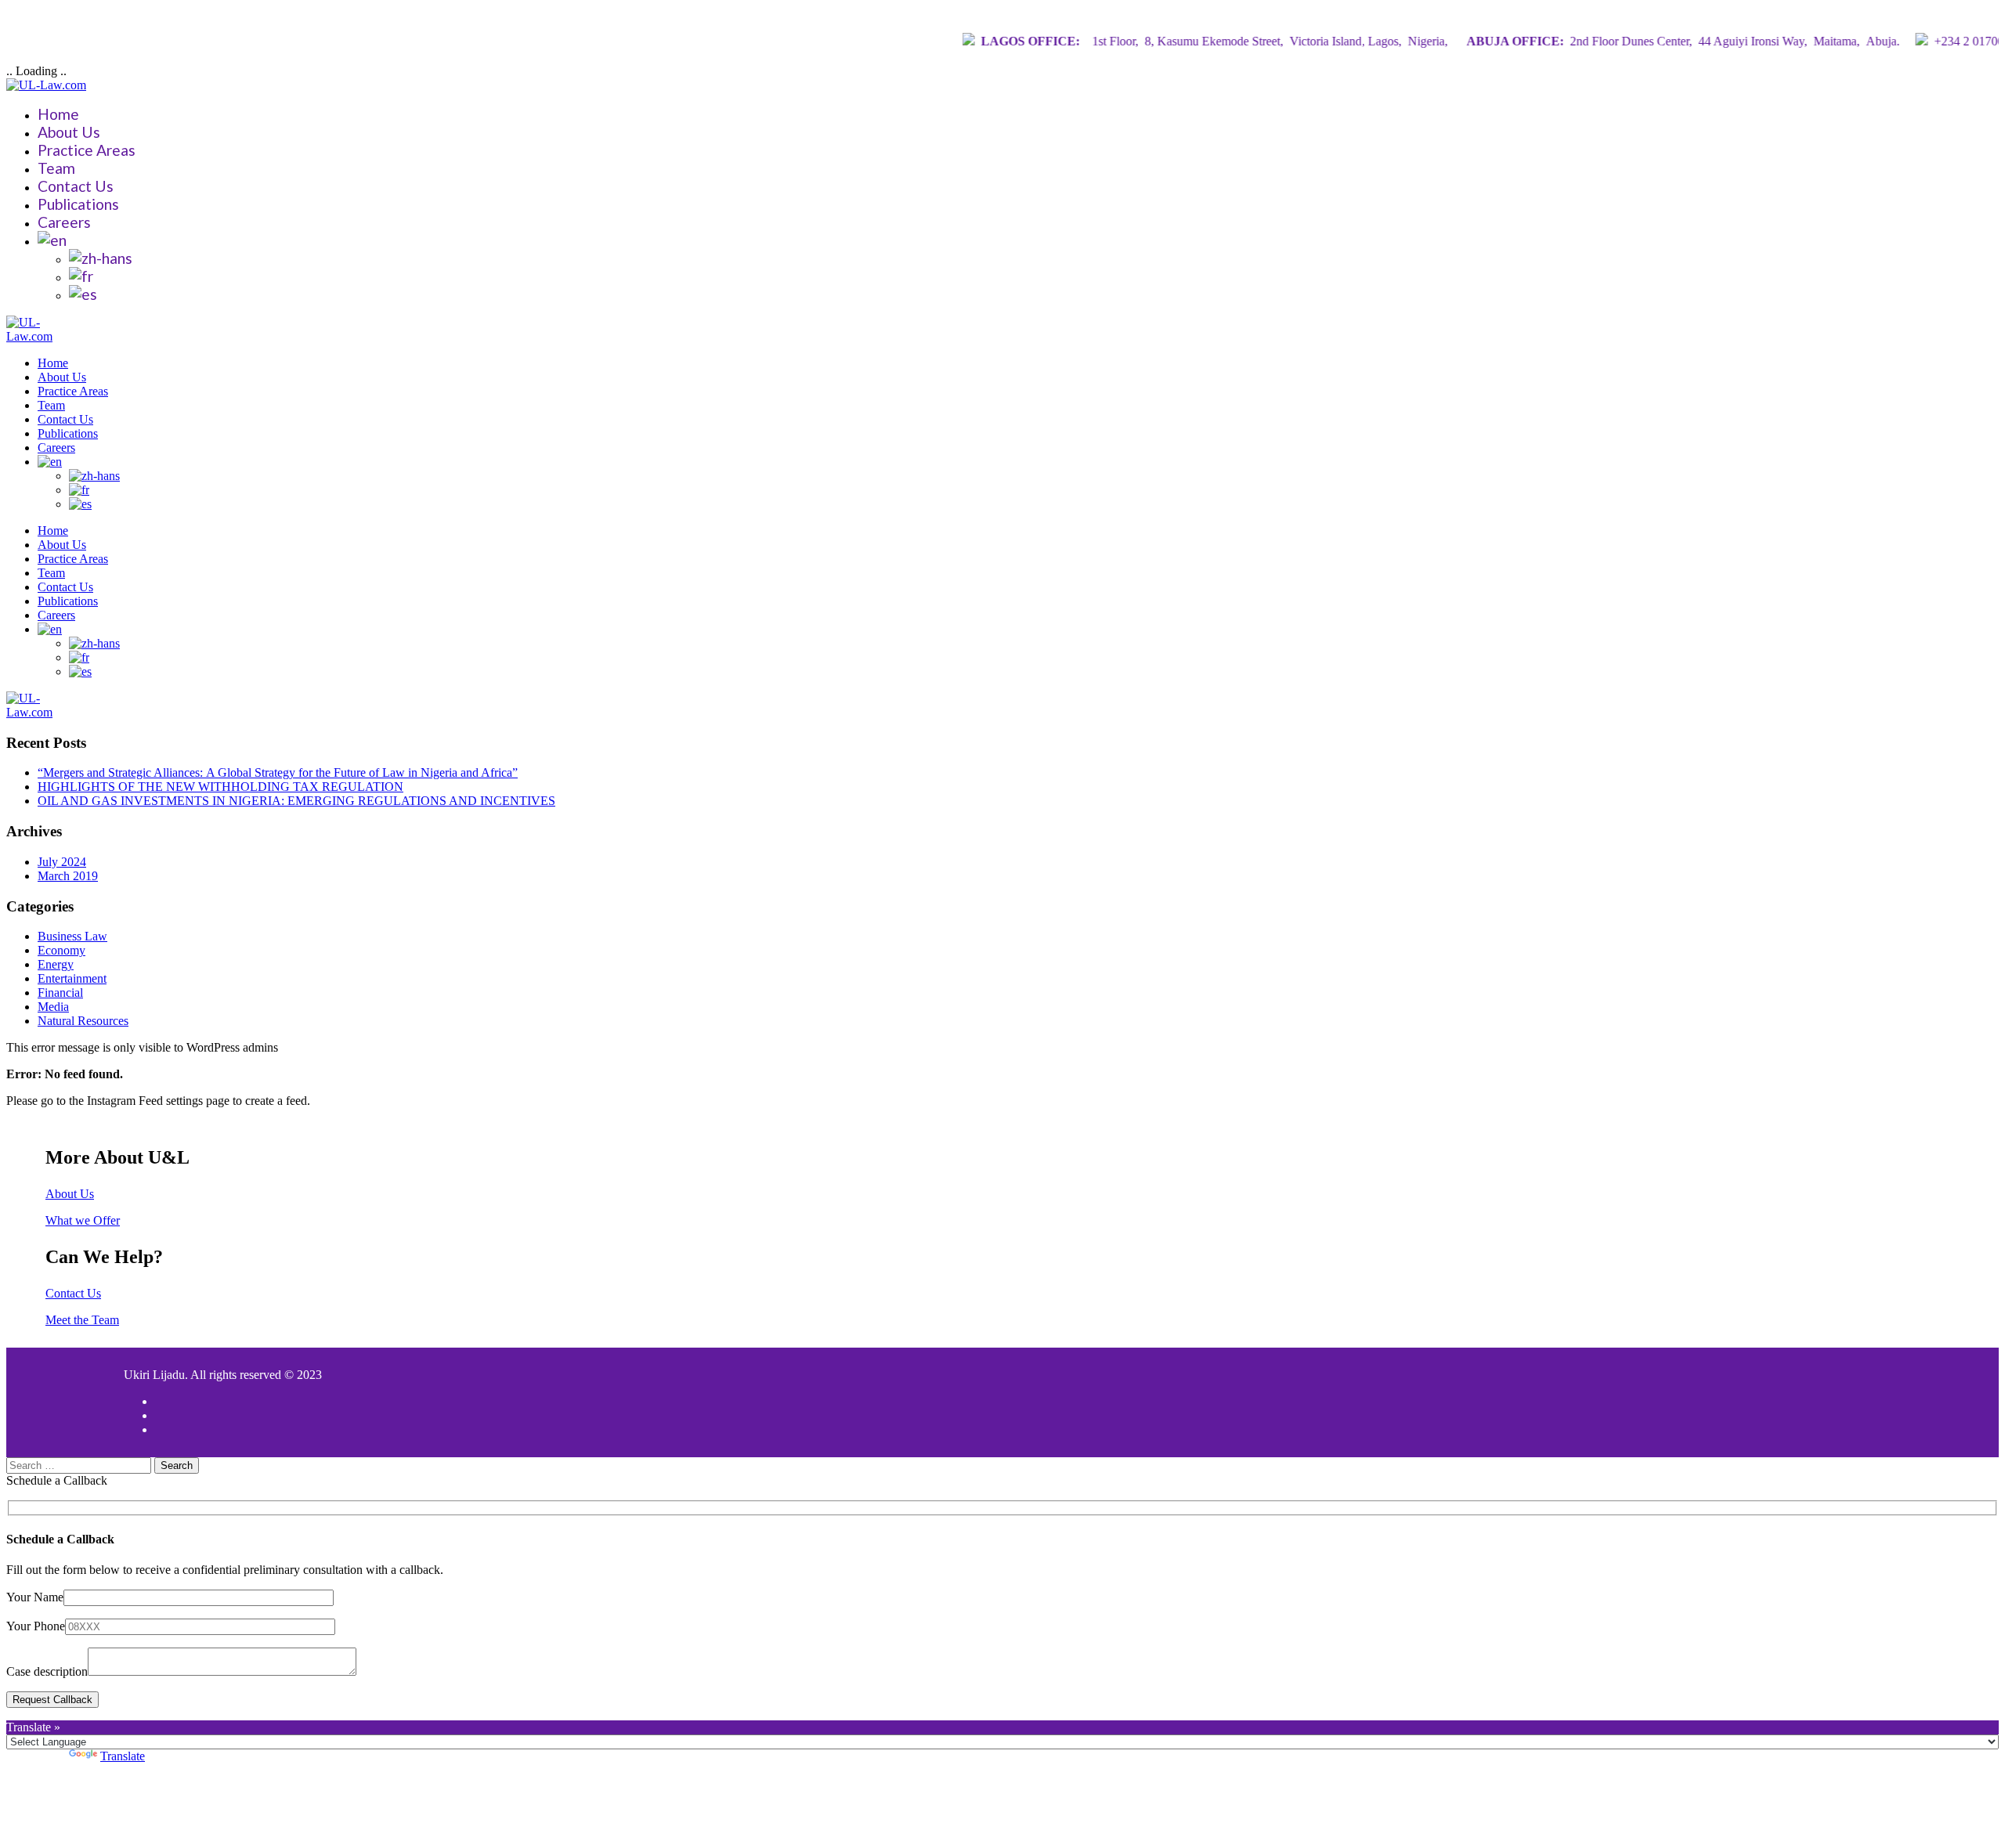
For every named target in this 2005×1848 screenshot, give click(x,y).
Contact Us (76, 186)
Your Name (35, 1597)
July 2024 (62, 862)
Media (53, 1007)
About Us (69, 132)
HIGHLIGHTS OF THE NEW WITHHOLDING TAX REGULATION (220, 787)
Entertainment (72, 978)
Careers (64, 222)
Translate (123, 1756)
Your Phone (36, 1626)
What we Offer (83, 1220)
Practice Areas (87, 150)
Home (58, 114)
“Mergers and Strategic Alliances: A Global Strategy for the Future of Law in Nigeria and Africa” (278, 772)
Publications (78, 204)
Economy (61, 950)
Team (56, 168)
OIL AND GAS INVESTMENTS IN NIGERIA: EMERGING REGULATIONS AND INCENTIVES (296, 801)
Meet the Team (82, 1320)
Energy (56, 964)
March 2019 (68, 876)
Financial (60, 993)
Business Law (72, 936)
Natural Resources (83, 1021)
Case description (47, 1671)
